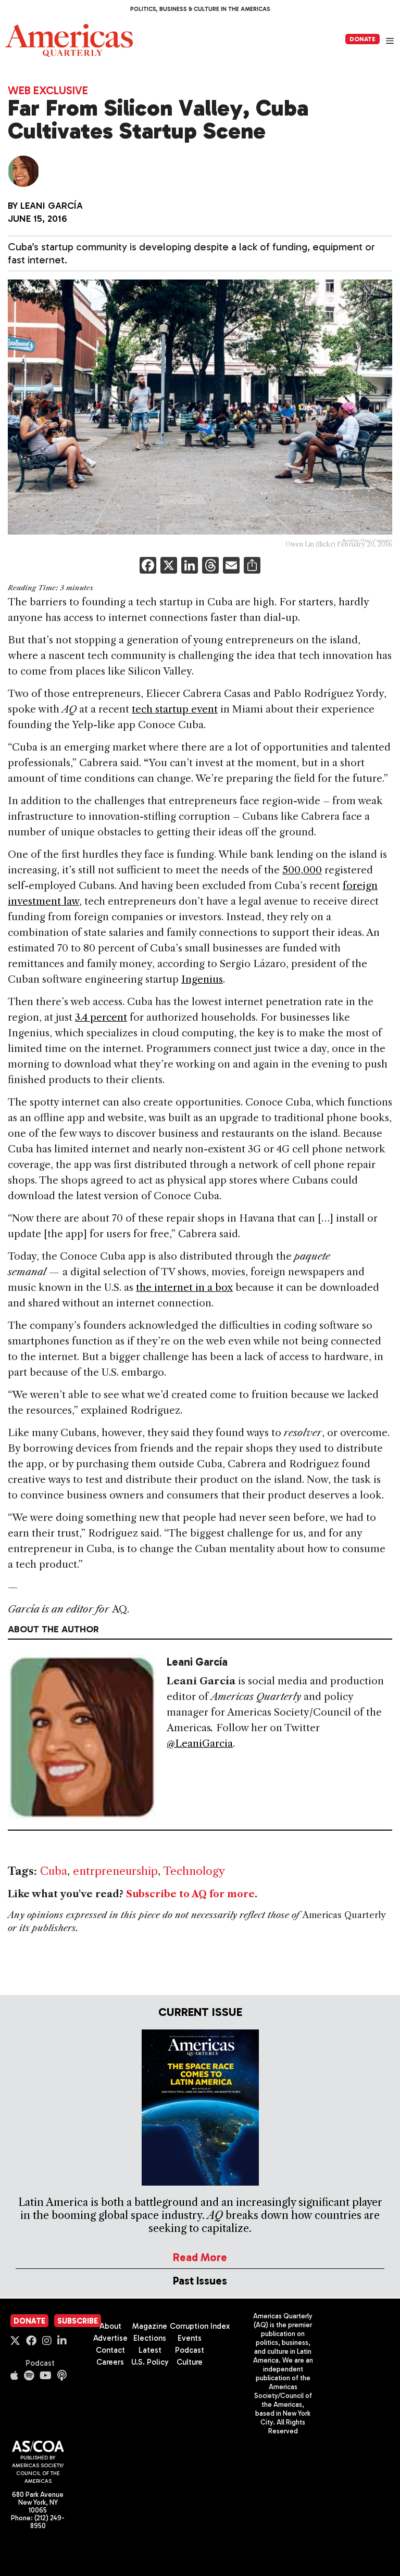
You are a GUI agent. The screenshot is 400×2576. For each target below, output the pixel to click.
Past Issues (200, 2281)
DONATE (362, 39)
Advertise (110, 2338)
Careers (110, 2362)
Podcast (40, 2363)
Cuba (54, 1871)
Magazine (150, 2326)
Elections (150, 2338)
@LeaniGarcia (200, 1743)
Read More (200, 2257)
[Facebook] (148, 567)
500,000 (302, 870)
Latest (150, 2350)
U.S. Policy (150, 2362)
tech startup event (175, 709)
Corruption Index (200, 2326)
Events (190, 2338)
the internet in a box (184, 1287)
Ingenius (202, 979)
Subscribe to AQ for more (190, 1894)
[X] (169, 567)
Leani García (52, 206)
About (110, 2326)
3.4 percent (101, 1017)
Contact (110, 2350)
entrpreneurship (115, 1871)
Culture (190, 2362)
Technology (194, 1871)
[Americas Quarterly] (69, 40)
